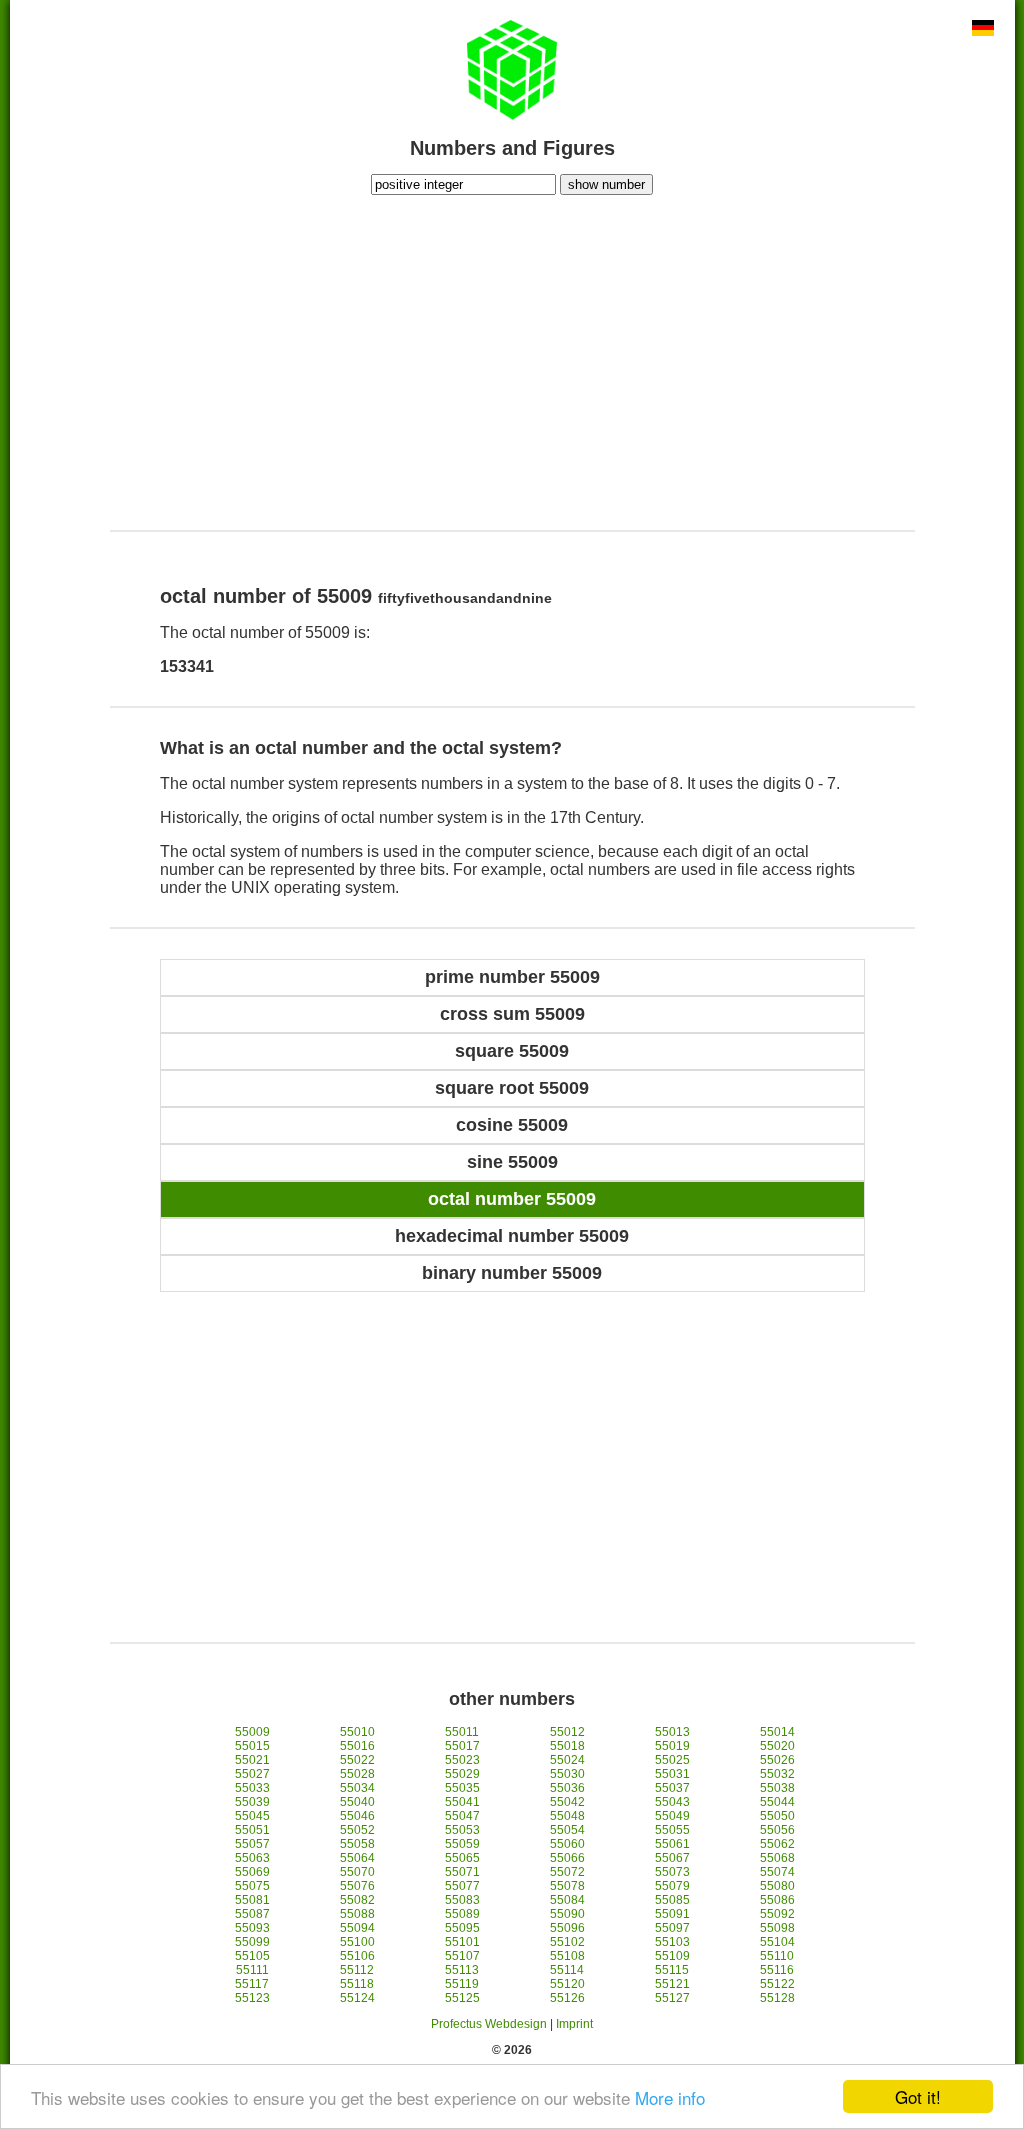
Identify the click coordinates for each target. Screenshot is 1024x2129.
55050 (777, 1816)
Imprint (574, 2024)
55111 (252, 1970)
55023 (462, 1760)
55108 (567, 1956)
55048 (567, 1816)
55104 (777, 1942)
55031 (672, 1774)
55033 (252, 1788)
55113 (462, 1970)
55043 (672, 1802)
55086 (777, 1900)
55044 (777, 1802)
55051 (252, 1830)
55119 (462, 1984)
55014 (777, 1732)
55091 (672, 1914)
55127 (672, 1998)
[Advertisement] (512, 360)
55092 (777, 1914)
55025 (672, 1760)
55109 (672, 1956)
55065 (462, 1858)
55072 (567, 1872)
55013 (672, 1732)
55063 (252, 1858)
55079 (672, 1886)
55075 (252, 1886)
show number (606, 184)
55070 (357, 1872)
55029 (462, 1774)
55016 (357, 1746)
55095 (462, 1928)
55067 (672, 1858)
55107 (462, 1956)
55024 (567, 1760)
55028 (357, 1774)
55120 (567, 1984)
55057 (252, 1844)
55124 (357, 1998)
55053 (462, 1830)
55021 (252, 1760)
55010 (357, 1732)
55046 (357, 1816)
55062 (777, 1844)
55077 (462, 1886)
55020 (777, 1746)
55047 (462, 1816)
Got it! (918, 2096)
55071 (462, 1872)
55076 (357, 1886)
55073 (672, 1872)
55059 (462, 1844)
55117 (252, 1984)
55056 (777, 1830)
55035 (462, 1788)
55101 (462, 1942)
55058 (357, 1844)
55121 (672, 1984)
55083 (462, 1900)
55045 (252, 1816)
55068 (777, 1858)
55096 (567, 1928)
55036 (567, 1788)
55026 (777, 1760)
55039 (252, 1802)
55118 (357, 1984)
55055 (672, 1830)
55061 (672, 1844)
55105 (252, 1956)
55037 (672, 1788)
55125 (462, 1998)
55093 (252, 1928)
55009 (252, 1732)
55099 (252, 1942)
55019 (672, 1746)
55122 (777, 1984)
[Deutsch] (983, 30)
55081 (252, 1900)
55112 (357, 1970)
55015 (252, 1746)
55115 (672, 1970)
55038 (777, 1788)
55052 (357, 1830)
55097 (672, 1928)
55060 (567, 1844)
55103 (672, 1942)
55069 (252, 1872)
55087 (252, 1914)
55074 (777, 1872)
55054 (567, 1830)
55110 (777, 1956)
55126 (567, 1998)
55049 (672, 1816)
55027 (252, 1774)
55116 (777, 1970)
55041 (462, 1802)
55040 (357, 1802)
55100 (357, 1942)
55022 (357, 1760)
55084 (567, 1900)
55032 (777, 1774)
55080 (777, 1886)
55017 (462, 1746)
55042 (567, 1802)
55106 (357, 1956)
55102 (567, 1942)
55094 (357, 1928)
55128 (777, 1998)
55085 (672, 1900)
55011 (462, 1732)
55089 (462, 1914)
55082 (357, 1900)
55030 (567, 1774)
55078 (567, 1886)
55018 (567, 1746)
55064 (357, 1858)
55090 (567, 1914)
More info (670, 2097)
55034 (357, 1788)
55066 (567, 1858)
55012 (567, 1732)
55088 (357, 1914)
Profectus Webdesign (489, 2024)
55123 (252, 1998)
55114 (567, 1970)
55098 (777, 1928)
